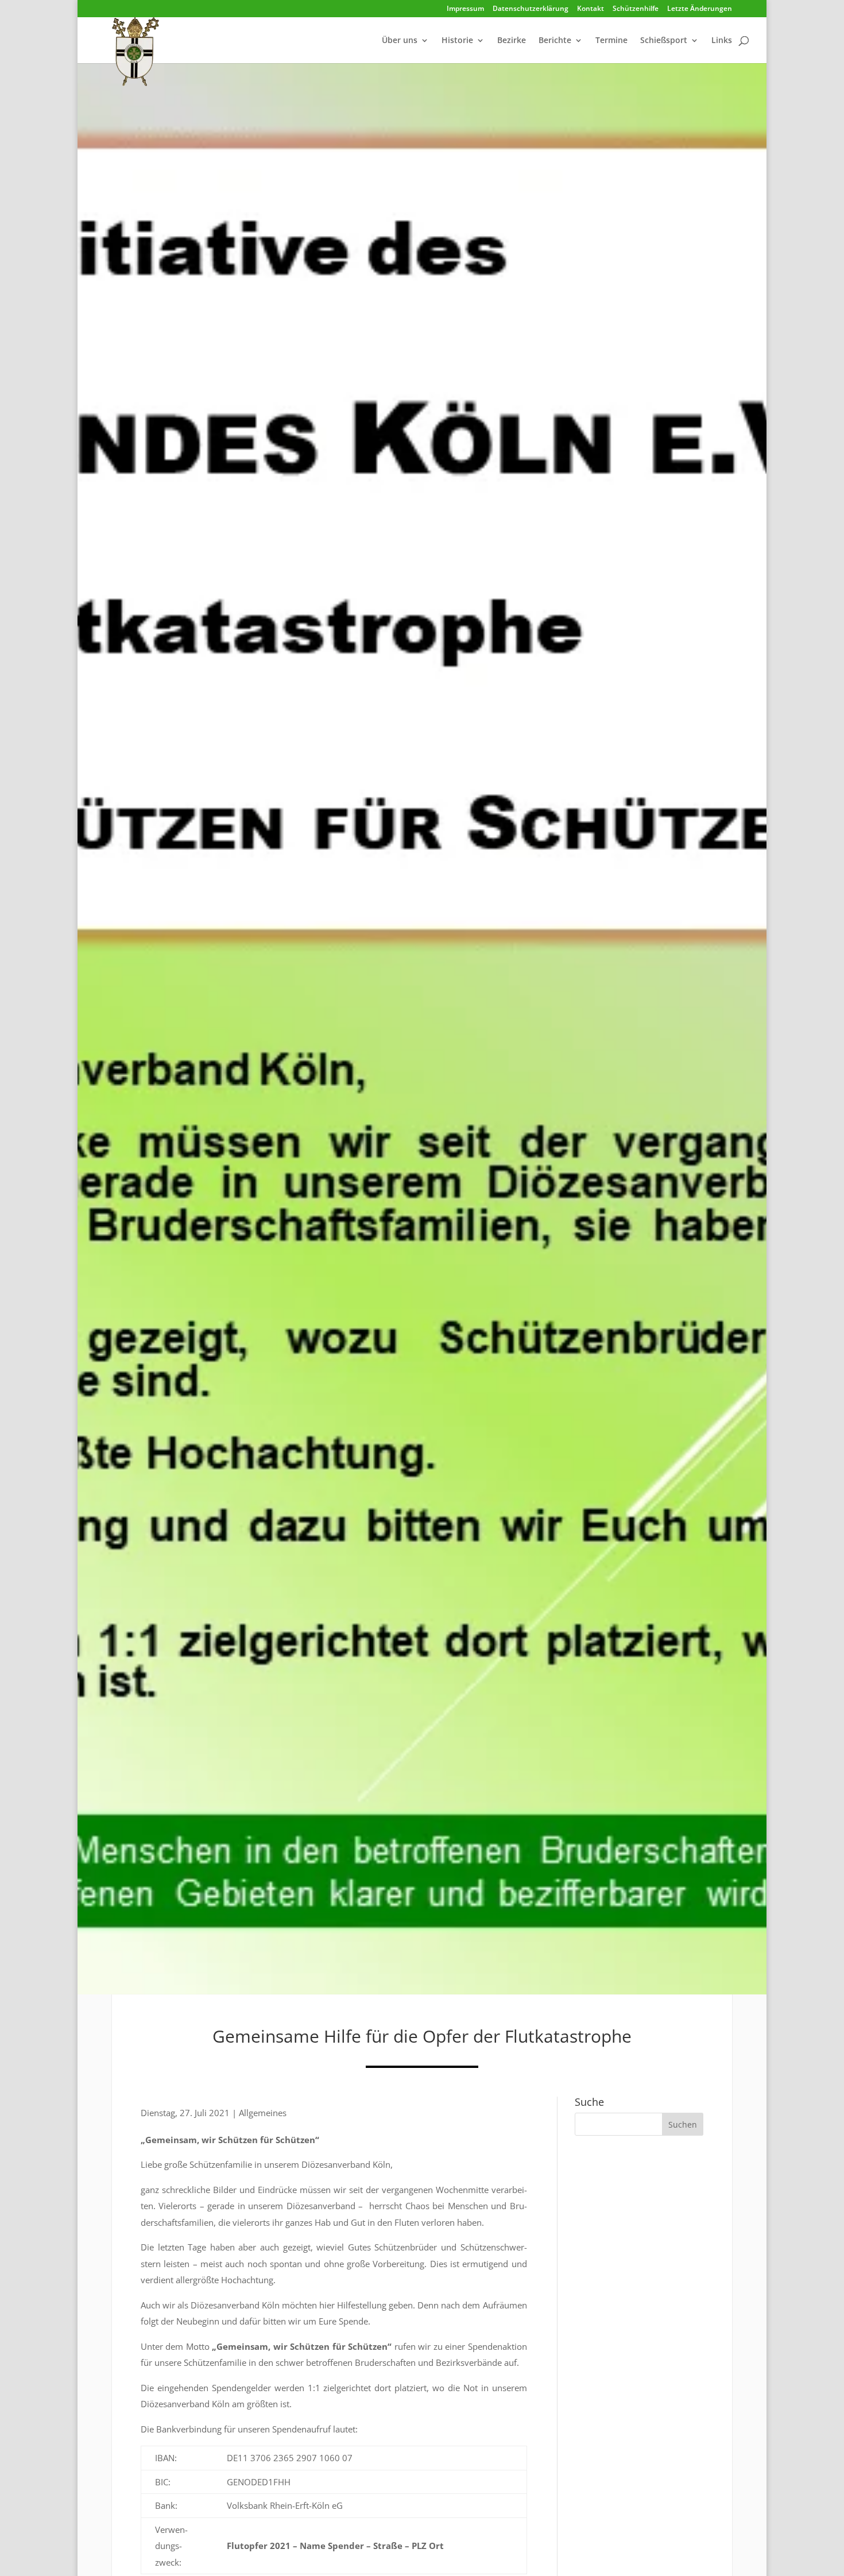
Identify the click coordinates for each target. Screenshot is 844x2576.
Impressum (465, 9)
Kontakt (591, 9)
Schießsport (664, 41)
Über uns (400, 41)
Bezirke (512, 41)
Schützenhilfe (636, 9)
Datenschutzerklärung (531, 9)
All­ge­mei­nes (263, 2113)
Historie (457, 41)
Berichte (555, 41)
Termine (611, 41)
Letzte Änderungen (700, 9)
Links (722, 41)
